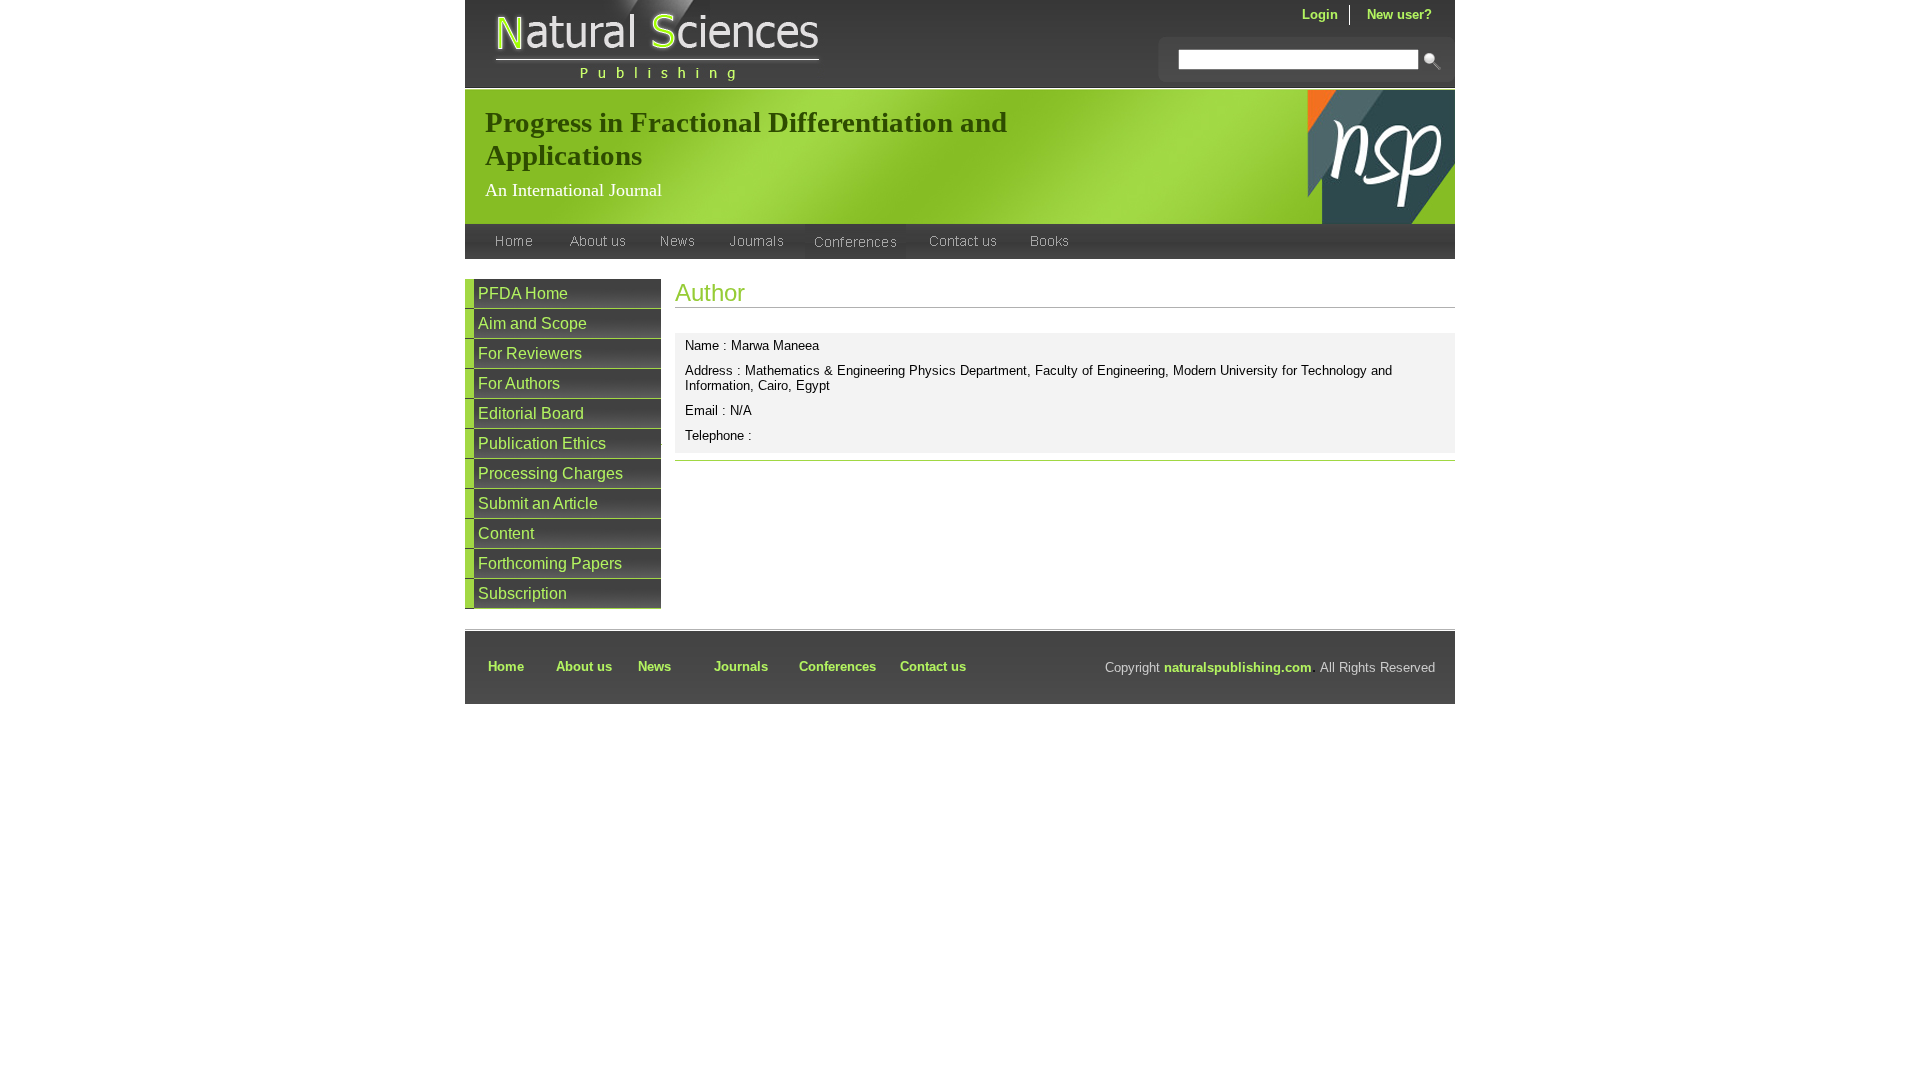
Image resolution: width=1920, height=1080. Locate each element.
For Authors (519, 383)
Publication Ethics (542, 443)
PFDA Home (523, 293)
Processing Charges (550, 473)
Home (506, 666)
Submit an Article (538, 503)
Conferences (837, 666)
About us (584, 666)
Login (1320, 14)
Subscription (522, 593)
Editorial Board (531, 413)
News (654, 666)
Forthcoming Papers (550, 563)
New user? (1399, 14)
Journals (741, 666)
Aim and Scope (532, 323)
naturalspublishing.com (1238, 667)
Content (506, 533)
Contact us (933, 666)
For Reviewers (530, 353)
